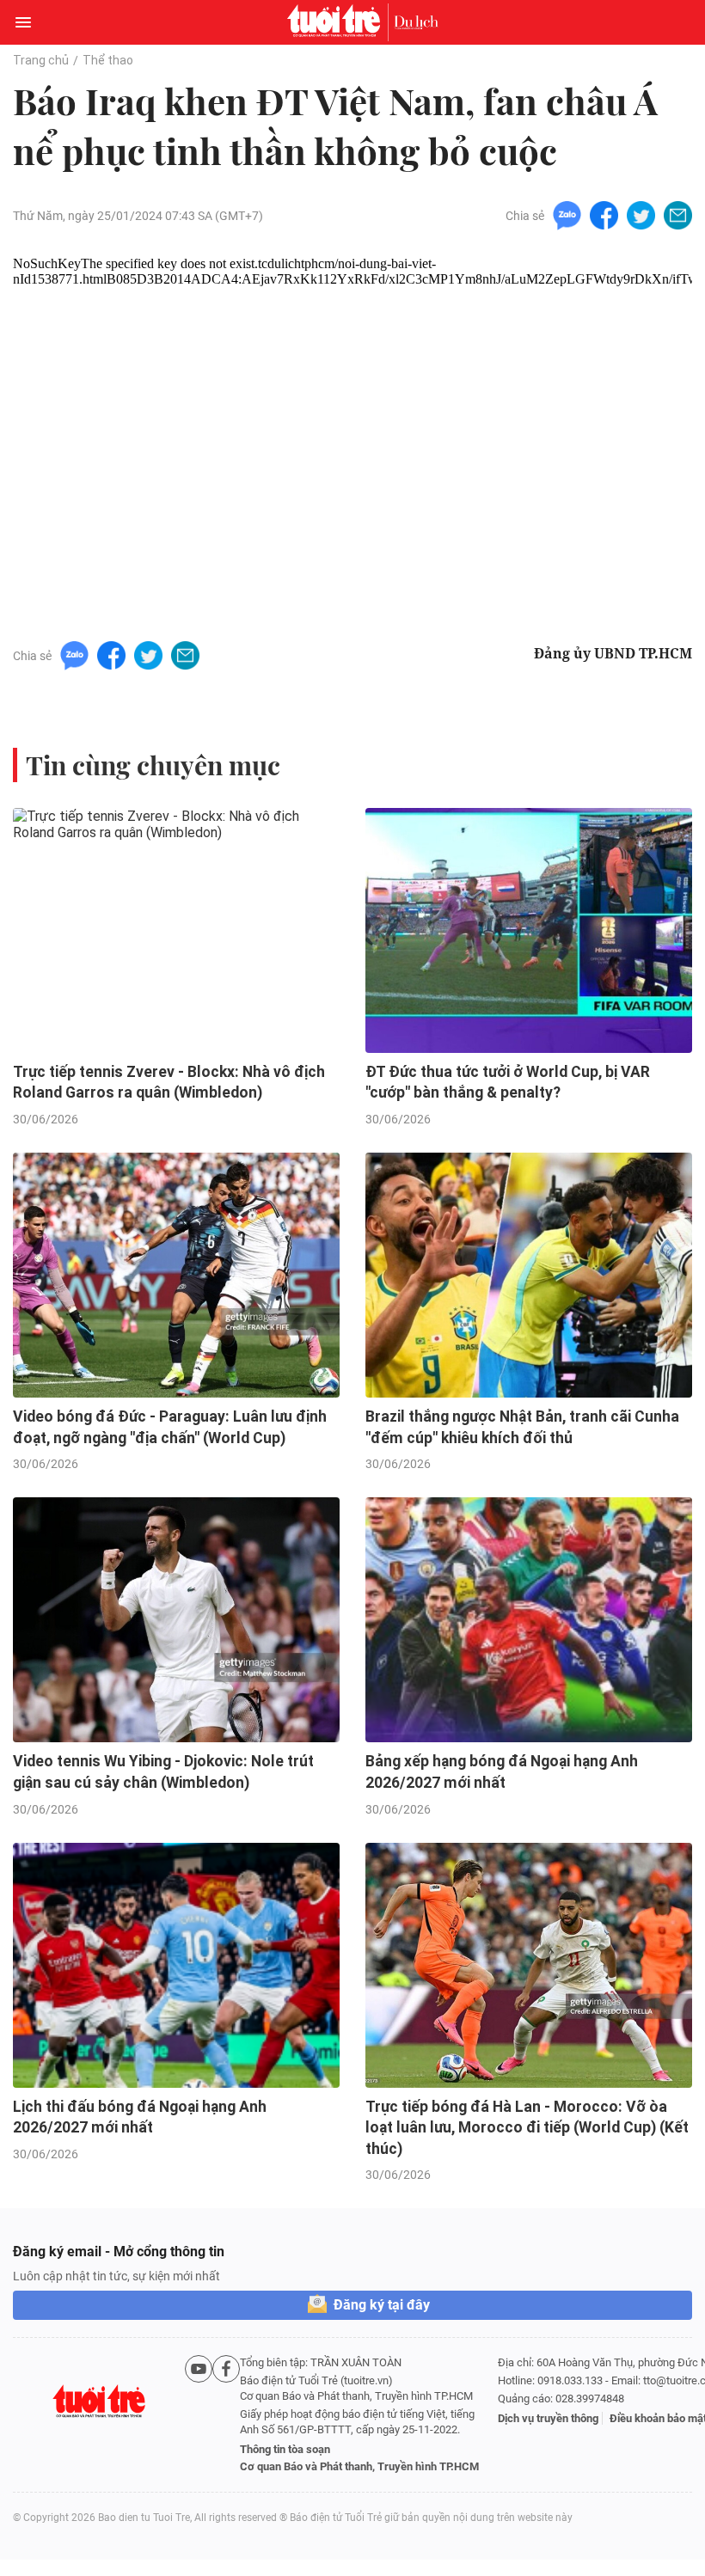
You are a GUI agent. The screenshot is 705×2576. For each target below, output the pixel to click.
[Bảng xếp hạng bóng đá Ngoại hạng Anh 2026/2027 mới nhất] (529, 1620)
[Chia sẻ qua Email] (678, 214)
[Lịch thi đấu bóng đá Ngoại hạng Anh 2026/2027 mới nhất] (176, 1965)
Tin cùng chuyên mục (153, 765)
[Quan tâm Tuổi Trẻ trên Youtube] (199, 2415)
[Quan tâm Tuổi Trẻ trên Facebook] (226, 2415)
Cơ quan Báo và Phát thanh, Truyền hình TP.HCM (359, 2466)
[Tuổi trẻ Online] (338, 22)
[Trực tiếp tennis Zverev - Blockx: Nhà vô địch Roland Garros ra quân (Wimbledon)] (176, 930)
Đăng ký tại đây (382, 2305)
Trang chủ (41, 60)
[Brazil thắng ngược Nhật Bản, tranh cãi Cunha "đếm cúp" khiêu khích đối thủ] (529, 1275)
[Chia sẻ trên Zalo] (567, 214)
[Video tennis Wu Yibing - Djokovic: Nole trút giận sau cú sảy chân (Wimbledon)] (176, 1620)
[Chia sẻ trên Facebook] (604, 214)
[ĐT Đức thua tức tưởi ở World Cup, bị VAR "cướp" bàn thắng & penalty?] (529, 930)
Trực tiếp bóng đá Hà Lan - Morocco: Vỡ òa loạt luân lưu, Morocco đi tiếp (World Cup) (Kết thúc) (527, 2128)
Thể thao (108, 60)
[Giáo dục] (416, 22)
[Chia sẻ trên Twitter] (641, 214)
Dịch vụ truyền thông (548, 2418)
